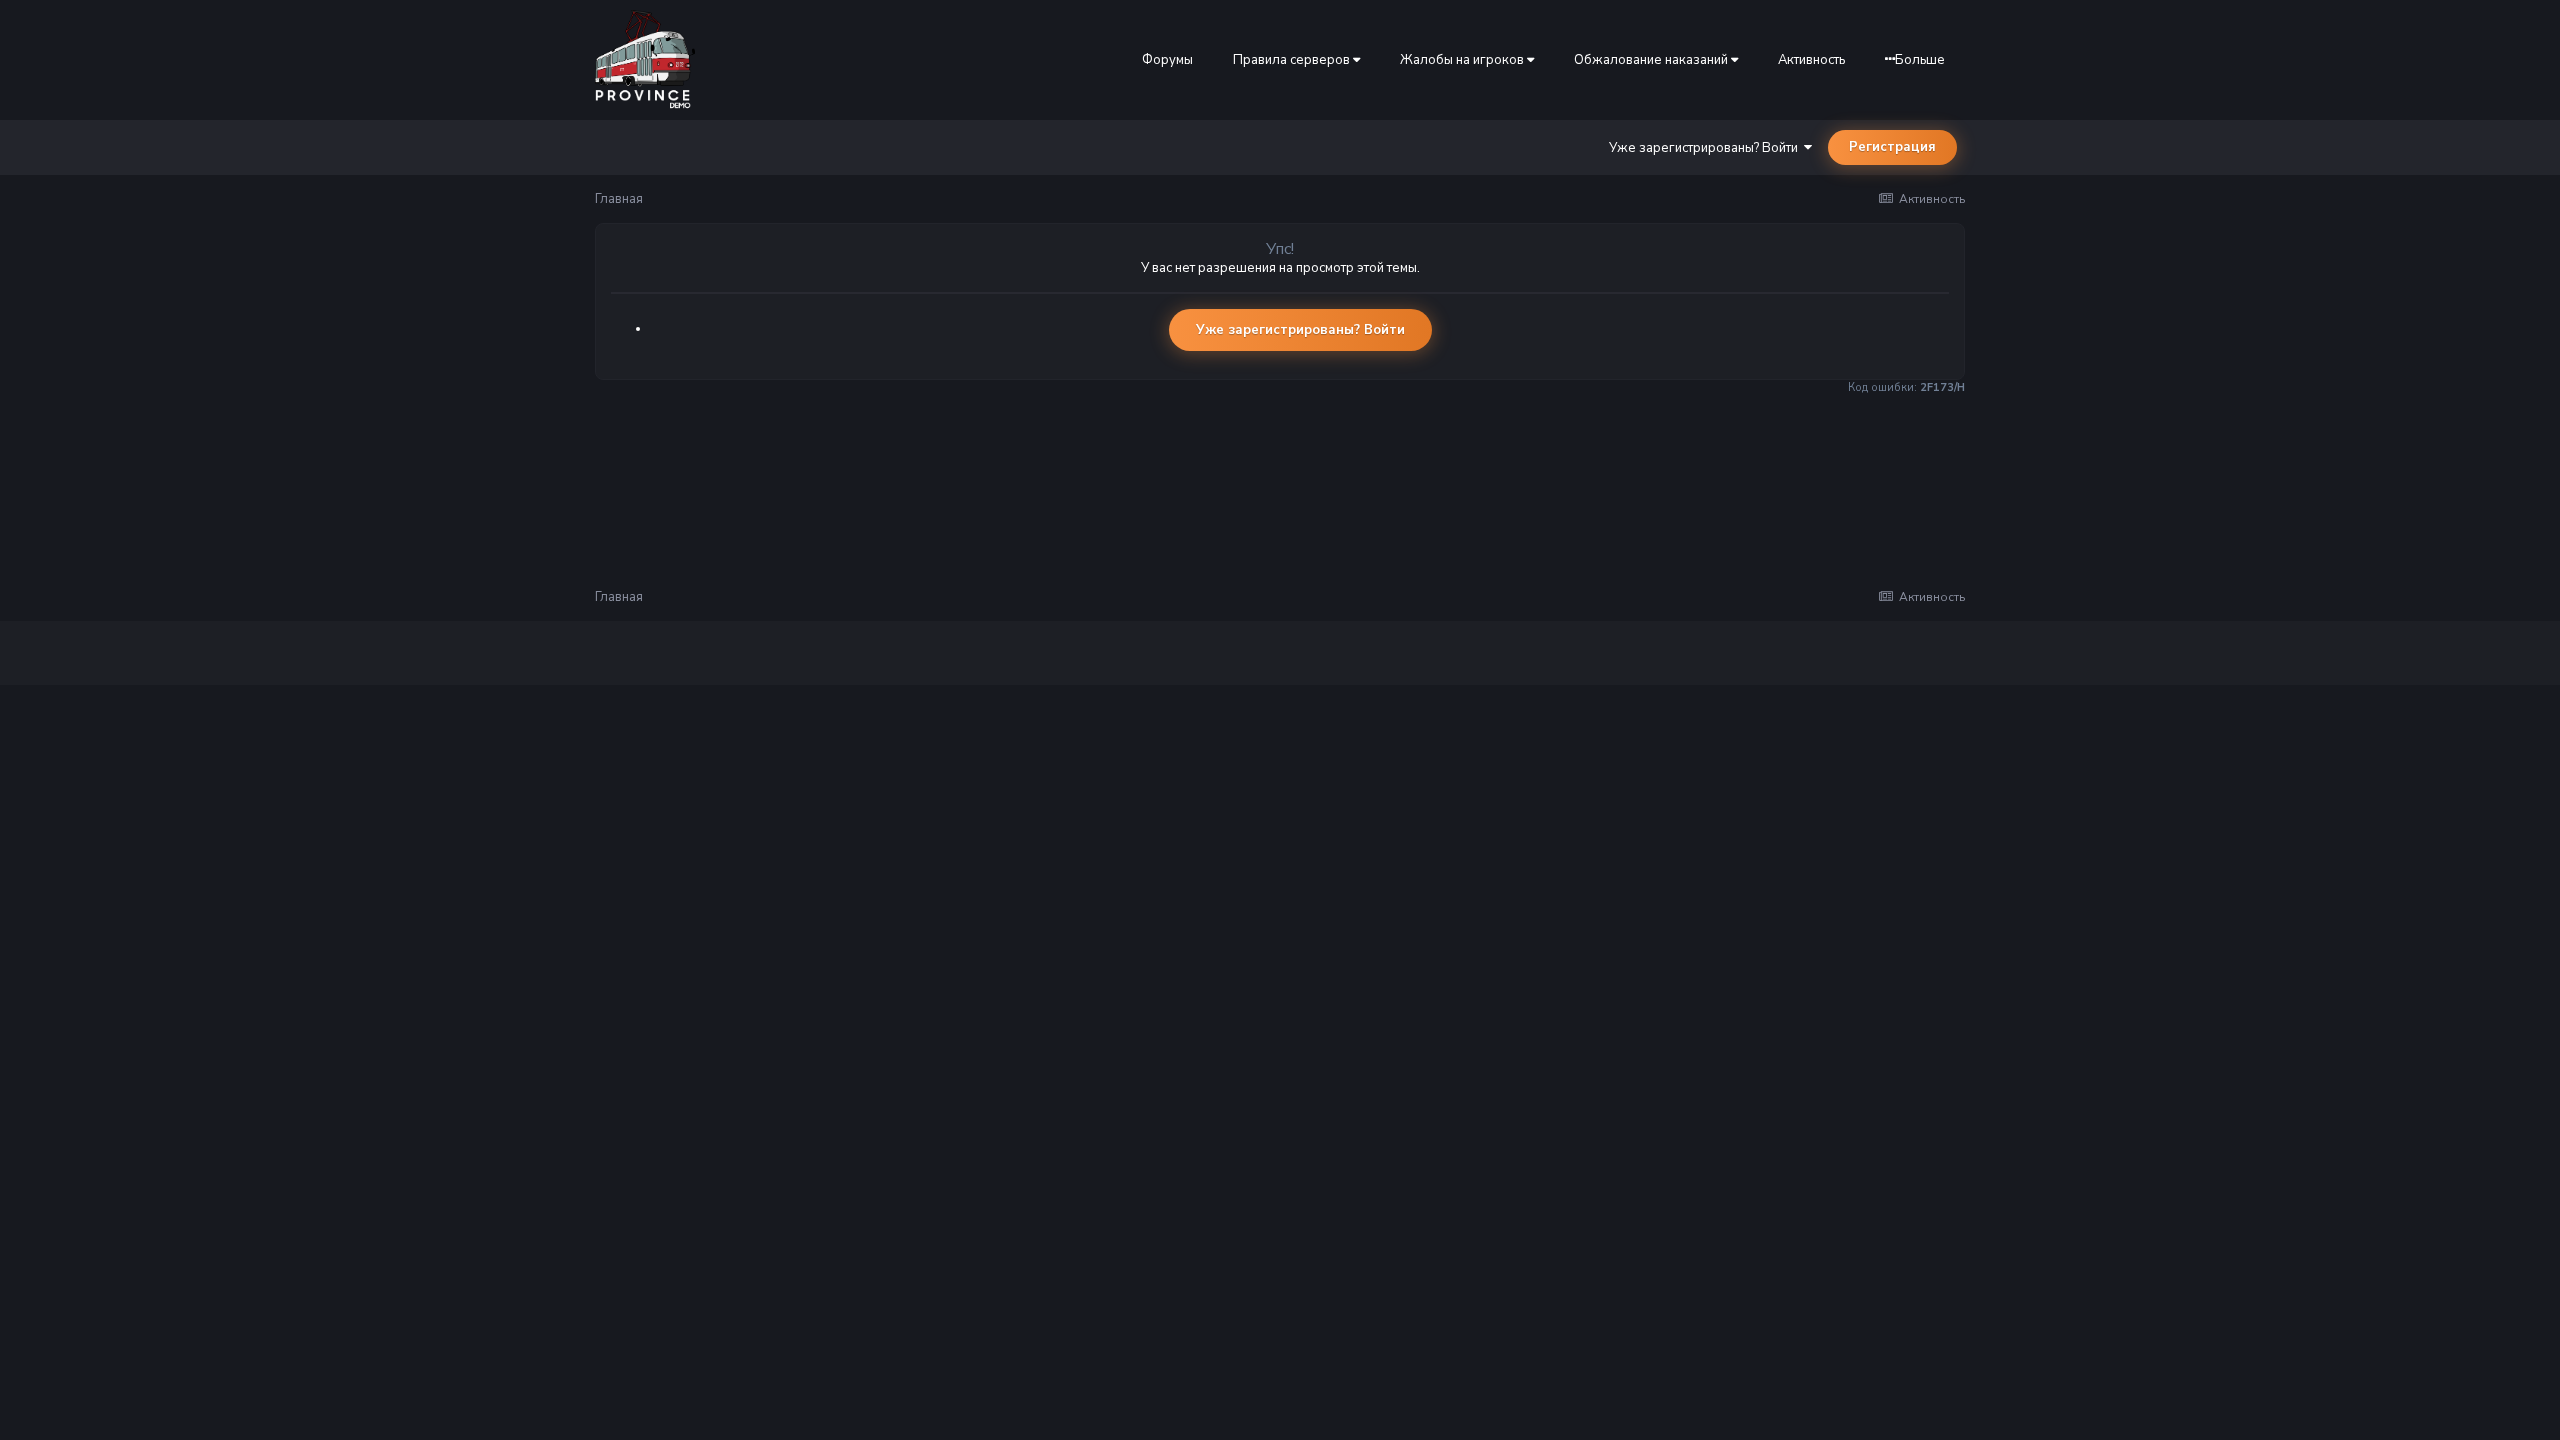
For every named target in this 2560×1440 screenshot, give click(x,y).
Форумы (1167, 60)
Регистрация (1892, 147)
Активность (1811, 60)
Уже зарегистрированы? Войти (1706, 148)
